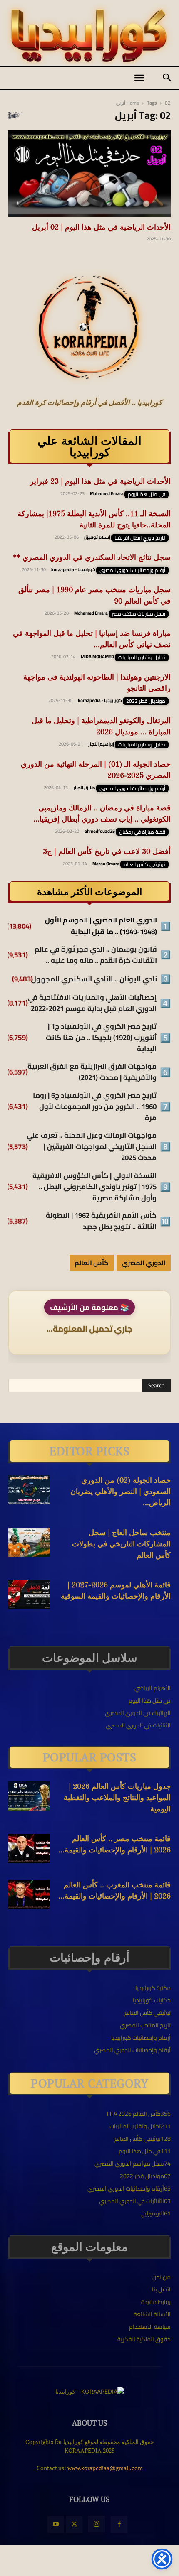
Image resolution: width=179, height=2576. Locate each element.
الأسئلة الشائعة (152, 2314)
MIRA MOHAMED (97, 657)
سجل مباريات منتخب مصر (139, 614)
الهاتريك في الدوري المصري (138, 1713)
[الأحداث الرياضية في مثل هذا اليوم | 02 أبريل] (89, 173)
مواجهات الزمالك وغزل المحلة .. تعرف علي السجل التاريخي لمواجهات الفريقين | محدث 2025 (92, 1147)
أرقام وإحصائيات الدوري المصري (132, 570)
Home (133, 103)
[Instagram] (97, 2524)
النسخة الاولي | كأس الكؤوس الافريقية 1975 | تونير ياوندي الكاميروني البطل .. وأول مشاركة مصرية (94, 1187)
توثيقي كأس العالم (144, 864)
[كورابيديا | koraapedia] (89, 36)
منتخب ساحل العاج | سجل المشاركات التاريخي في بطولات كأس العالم (121, 1544)
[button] (139, 78)
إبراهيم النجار (101, 744)
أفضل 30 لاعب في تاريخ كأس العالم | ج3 (107, 852)
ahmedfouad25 (100, 831)
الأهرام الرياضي (153, 1688)
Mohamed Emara (107, 493)
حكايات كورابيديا (152, 2000)
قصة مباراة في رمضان (142, 832)
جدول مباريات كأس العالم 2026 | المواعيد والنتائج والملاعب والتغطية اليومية (117, 1798)
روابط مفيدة (156, 2302)
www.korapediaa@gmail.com (105, 2468)
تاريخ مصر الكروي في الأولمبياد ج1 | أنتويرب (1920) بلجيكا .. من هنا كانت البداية (101, 1038)
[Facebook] (119, 2524)
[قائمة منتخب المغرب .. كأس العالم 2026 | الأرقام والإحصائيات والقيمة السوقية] (29, 1894)
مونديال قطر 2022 (146, 701)
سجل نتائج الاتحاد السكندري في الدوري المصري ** (92, 558)
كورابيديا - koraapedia (73, 569)
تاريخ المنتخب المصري (145, 2025)
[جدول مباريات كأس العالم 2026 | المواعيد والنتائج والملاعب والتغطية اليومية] (29, 1796)
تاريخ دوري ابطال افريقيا (140, 538)
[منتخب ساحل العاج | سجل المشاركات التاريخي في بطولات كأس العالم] (29, 1542)
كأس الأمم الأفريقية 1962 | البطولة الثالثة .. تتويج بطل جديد (101, 1221)
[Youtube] (56, 2524)
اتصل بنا (161, 2289)
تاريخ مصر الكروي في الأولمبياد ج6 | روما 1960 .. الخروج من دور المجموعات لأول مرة (95, 1107)
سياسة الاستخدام (150, 2327)
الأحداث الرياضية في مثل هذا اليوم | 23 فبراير (100, 482)
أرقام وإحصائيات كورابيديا (141, 2038)
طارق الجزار (84, 788)
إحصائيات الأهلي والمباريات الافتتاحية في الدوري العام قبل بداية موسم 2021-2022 (92, 1003)
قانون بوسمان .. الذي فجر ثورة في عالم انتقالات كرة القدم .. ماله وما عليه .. (96, 955)
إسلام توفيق (97, 537)
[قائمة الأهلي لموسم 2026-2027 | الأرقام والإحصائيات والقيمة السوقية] (29, 1595)
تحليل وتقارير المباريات (142, 657)
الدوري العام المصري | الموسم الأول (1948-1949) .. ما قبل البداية (101, 926)
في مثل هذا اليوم (147, 494)
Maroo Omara (106, 864)
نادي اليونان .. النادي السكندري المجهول (94, 979)
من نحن (162, 2277)
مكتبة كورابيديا (153, 1988)
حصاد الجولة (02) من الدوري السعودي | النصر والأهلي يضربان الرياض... (121, 1492)
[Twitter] (74, 2524)
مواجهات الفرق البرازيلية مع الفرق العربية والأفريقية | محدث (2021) (92, 1072)
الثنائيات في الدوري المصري (138, 1725)
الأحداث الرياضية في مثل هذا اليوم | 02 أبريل (101, 228)
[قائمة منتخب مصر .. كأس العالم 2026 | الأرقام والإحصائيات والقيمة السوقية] (29, 1848)
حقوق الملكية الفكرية (144, 2339)
